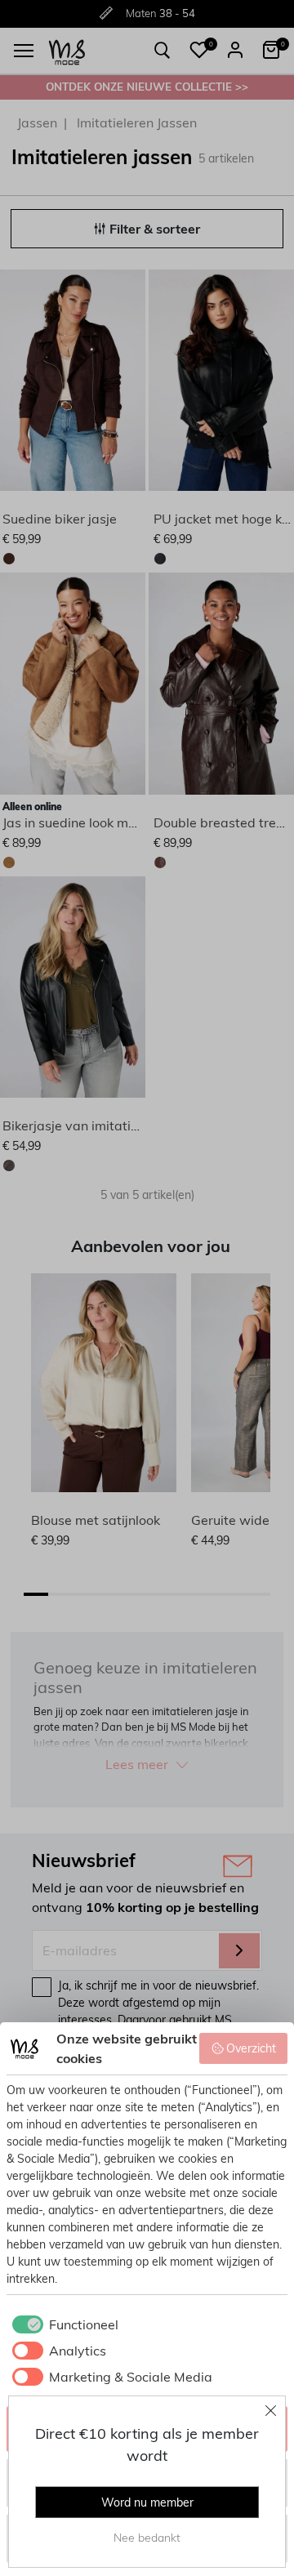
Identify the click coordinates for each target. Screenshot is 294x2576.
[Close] (271, 2410)
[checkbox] (62, 2324)
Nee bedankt (147, 2538)
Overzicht (251, 2048)
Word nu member (147, 2502)
